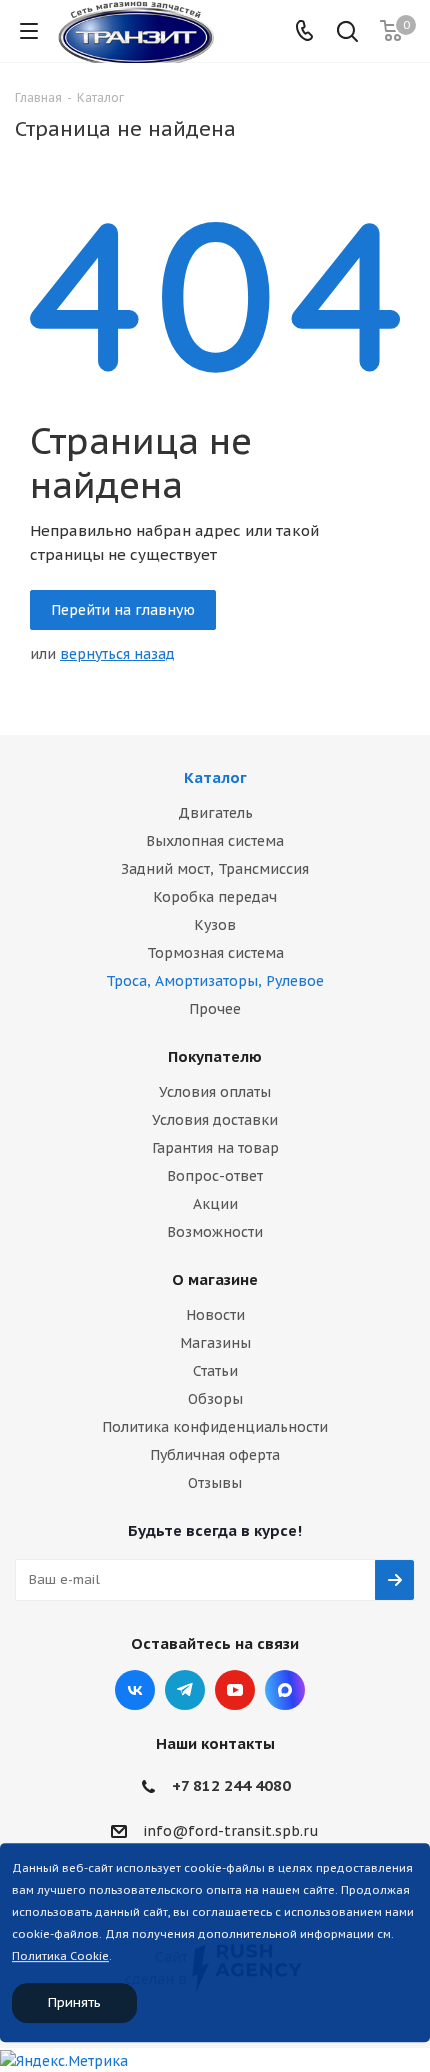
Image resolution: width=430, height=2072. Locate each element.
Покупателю (215, 1056)
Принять (74, 2002)
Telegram (185, 1690)
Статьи (215, 1371)
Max (285, 1690)
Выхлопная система (215, 841)
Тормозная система (215, 953)
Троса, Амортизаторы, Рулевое (215, 981)
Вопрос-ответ (215, 1176)
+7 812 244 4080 (231, 1785)
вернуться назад (117, 654)
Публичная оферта (215, 1455)
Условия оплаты (215, 1092)
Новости (215, 1315)
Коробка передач (215, 897)
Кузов (215, 925)
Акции (215, 1204)
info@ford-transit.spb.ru (231, 1831)
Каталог (215, 777)
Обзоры (215, 1399)
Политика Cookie (60, 1956)
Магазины (215, 1343)
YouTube (235, 1690)
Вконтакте (135, 1690)
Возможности (215, 1232)
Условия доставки (215, 1120)
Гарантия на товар (215, 1148)
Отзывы (215, 1483)
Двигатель (215, 813)
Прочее (215, 1009)
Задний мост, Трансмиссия (215, 869)
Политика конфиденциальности (215, 1427)
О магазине (215, 1279)
